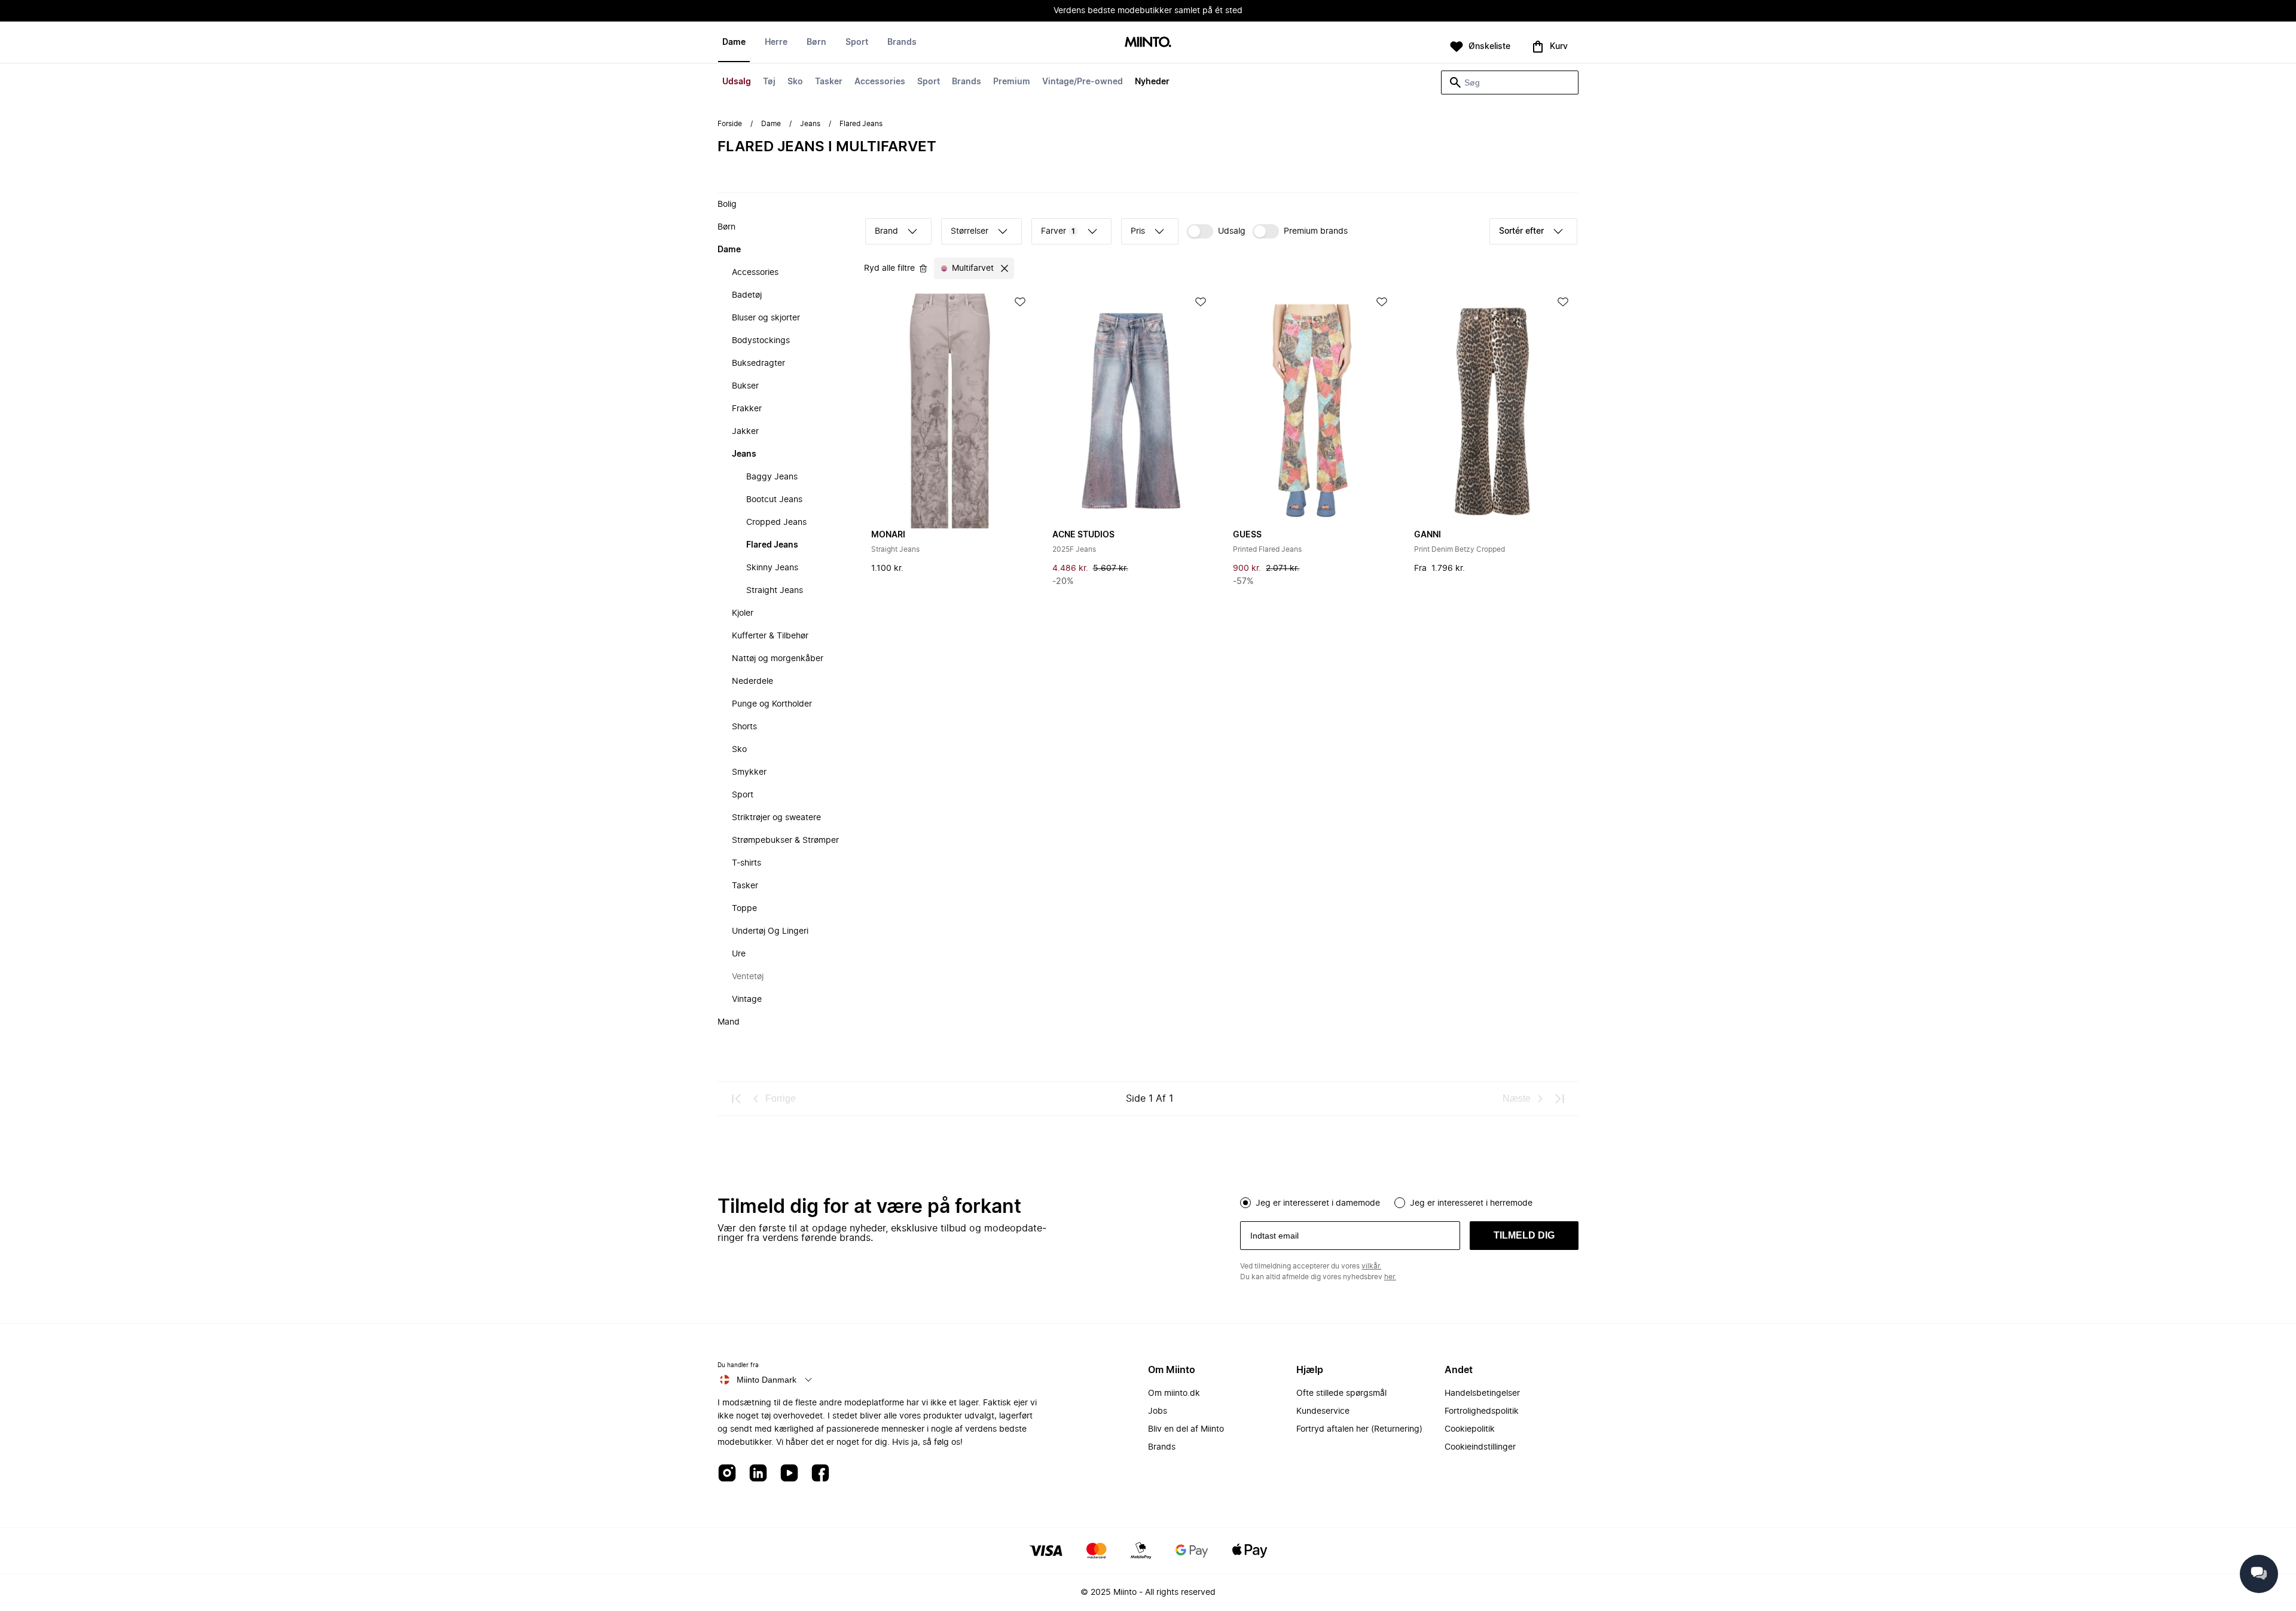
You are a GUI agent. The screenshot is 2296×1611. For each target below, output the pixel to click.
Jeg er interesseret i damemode (1318, 1203)
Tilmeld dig (1524, 1235)
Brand (886, 231)
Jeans (810, 124)
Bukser (745, 386)
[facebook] (820, 1474)
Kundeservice (1323, 1411)
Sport (929, 82)
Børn (816, 42)
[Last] (1559, 1099)
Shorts (744, 727)
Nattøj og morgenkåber (778, 659)
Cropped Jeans (776, 522)
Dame (734, 42)
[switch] (1216, 231)
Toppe (744, 909)
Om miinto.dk (1174, 1393)
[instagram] (727, 1474)
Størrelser (970, 231)
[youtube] (789, 1474)
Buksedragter (758, 363)
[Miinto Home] (1148, 43)
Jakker (745, 432)
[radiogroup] (1409, 1202)
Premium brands (1316, 231)
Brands (967, 82)
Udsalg (737, 82)
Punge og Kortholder (772, 704)
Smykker (749, 772)
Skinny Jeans (772, 568)
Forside (730, 124)
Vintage (747, 999)
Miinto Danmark (767, 1380)
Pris (1138, 231)
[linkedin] (758, 1474)
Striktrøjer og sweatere (776, 818)
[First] (737, 1099)
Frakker (747, 409)
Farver (1058, 231)
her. (1390, 1277)
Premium (1012, 82)
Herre (776, 42)
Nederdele (752, 681)
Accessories (880, 82)
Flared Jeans (772, 545)
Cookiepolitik (1470, 1429)
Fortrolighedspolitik (1482, 1411)
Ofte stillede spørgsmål (1341, 1393)
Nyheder (1152, 82)
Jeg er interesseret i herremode (1471, 1203)
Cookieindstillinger (1480, 1447)
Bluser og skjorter (766, 318)
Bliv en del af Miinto (1186, 1429)
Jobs (1158, 1411)
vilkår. (1371, 1266)
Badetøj (747, 295)
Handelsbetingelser (1482, 1393)
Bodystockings (761, 341)
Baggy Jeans (772, 477)
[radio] (1245, 1203)
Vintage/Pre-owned (1083, 82)
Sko (795, 82)
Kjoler (743, 613)
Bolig (727, 204)
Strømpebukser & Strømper (785, 840)
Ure (739, 954)
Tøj (769, 82)
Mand (729, 1022)
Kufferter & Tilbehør (770, 636)
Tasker (829, 82)
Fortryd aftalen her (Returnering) (1359, 1429)
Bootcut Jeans (774, 500)
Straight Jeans (775, 591)
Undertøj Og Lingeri (770, 931)
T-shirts (746, 863)
